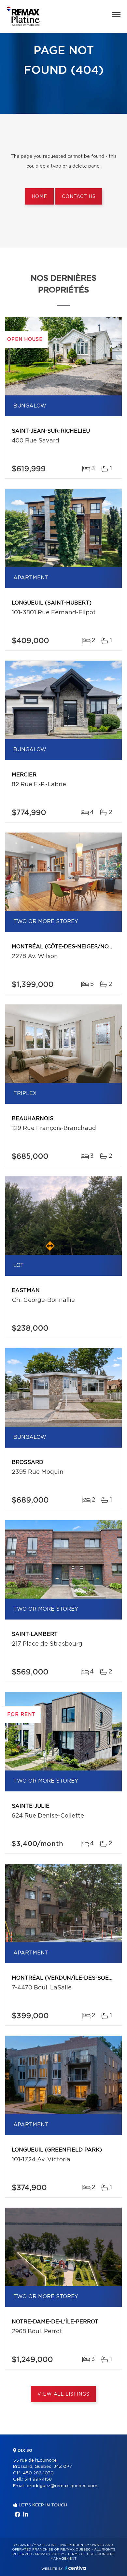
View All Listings (63, 2394)
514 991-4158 (38, 2479)
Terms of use (81, 2554)
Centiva (76, 2568)
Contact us (79, 197)
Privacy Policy (50, 2554)
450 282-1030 (38, 2473)
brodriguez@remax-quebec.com (62, 2486)
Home (39, 197)
